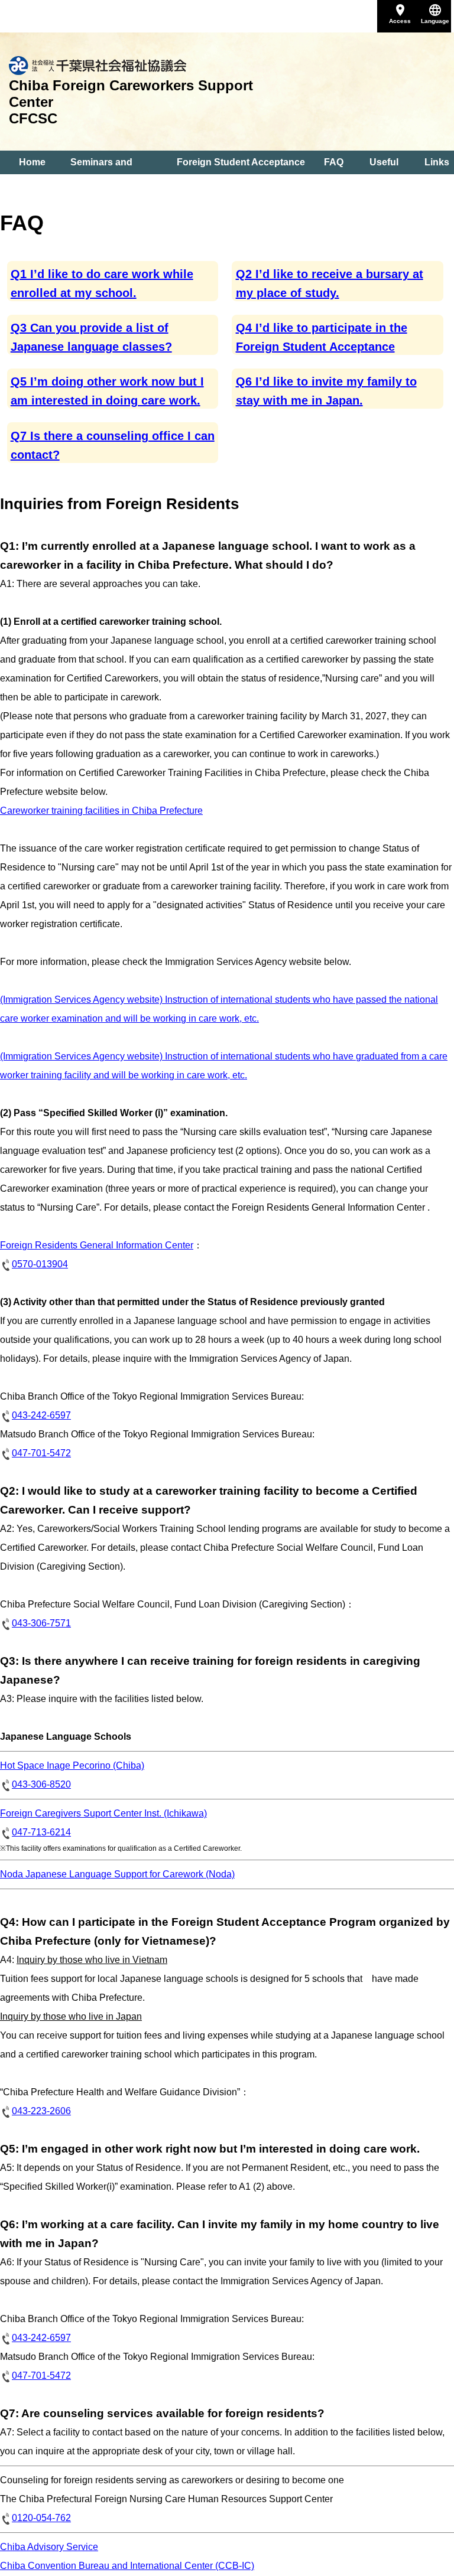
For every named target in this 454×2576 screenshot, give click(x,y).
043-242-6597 (41, 1415)
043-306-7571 (41, 1623)
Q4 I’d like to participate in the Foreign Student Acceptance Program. (322, 347)
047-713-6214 (41, 1832)
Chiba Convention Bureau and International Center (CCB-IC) (127, 2566)
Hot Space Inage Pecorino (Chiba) (72, 1765)
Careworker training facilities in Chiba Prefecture (101, 811)
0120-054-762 (41, 2518)
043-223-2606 (41, 2111)
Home (32, 162)
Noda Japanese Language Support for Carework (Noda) (117, 1874)
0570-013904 (40, 1264)
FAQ (334, 162)
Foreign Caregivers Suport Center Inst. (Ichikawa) (103, 1813)
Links (437, 162)
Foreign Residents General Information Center (97, 1245)
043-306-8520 (41, 1784)
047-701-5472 (41, 1453)
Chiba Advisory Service (49, 2547)
